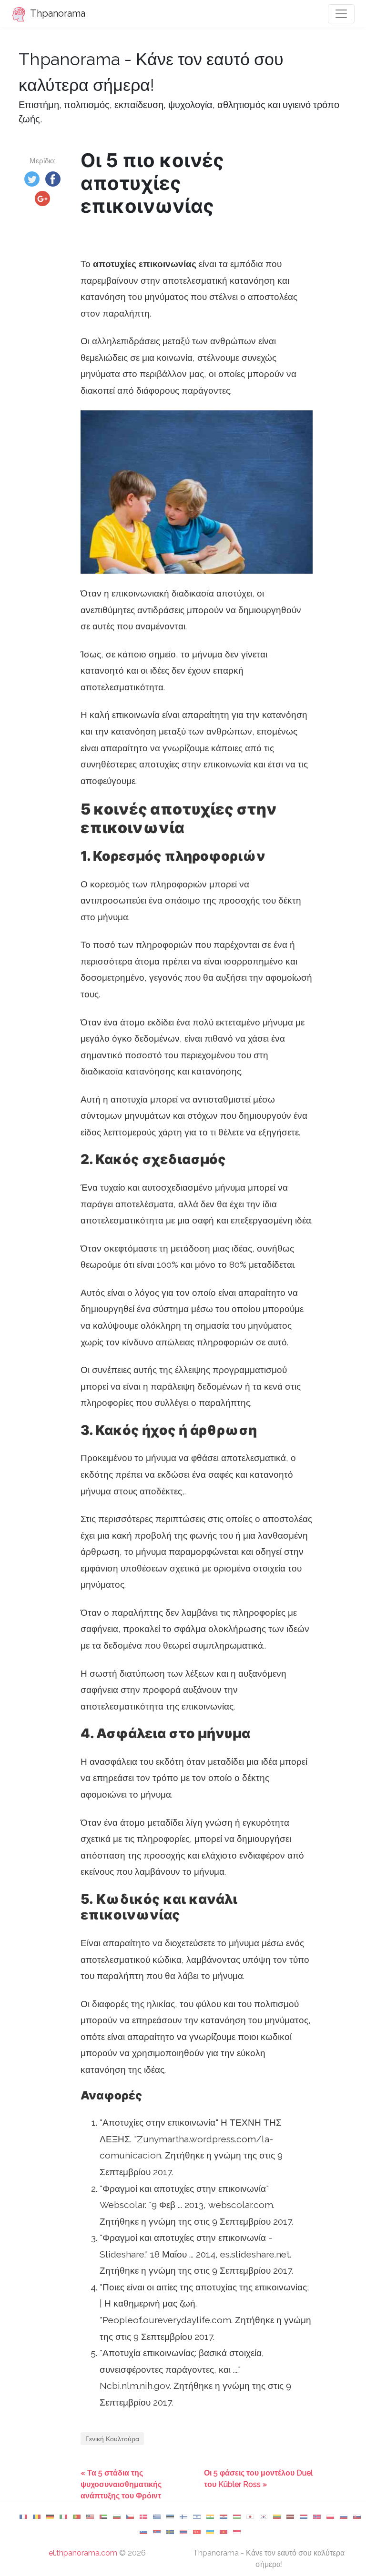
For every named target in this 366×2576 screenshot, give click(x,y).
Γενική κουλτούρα (112, 2439)
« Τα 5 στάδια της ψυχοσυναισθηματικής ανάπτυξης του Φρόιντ (121, 2484)
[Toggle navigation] (341, 14)
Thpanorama (57, 13)
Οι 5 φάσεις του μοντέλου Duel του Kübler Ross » (258, 2479)
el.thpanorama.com (83, 2553)
